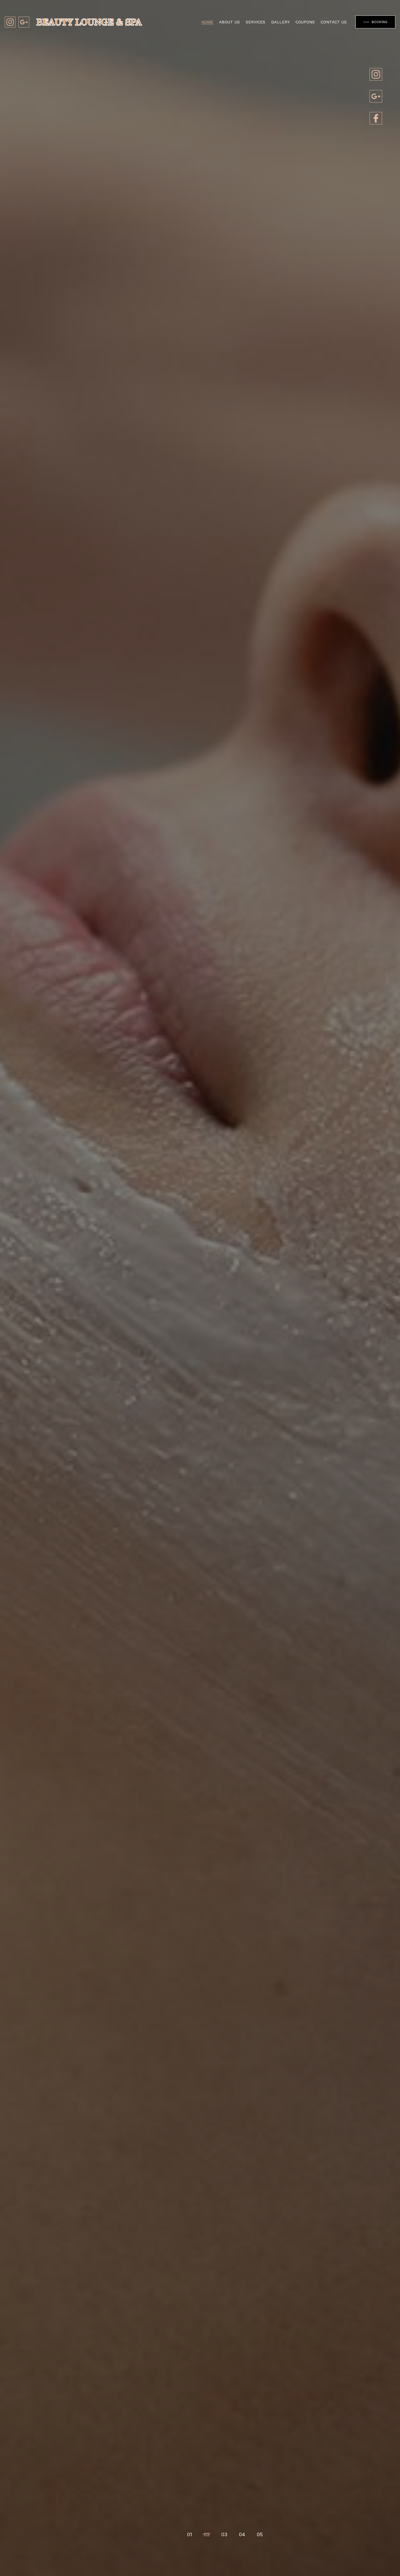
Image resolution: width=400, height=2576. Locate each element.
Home (207, 22)
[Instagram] (376, 74)
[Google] (376, 96)
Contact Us (334, 22)
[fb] (376, 118)
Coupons (305, 22)
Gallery (280, 22)
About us (229, 22)
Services (255, 22)
